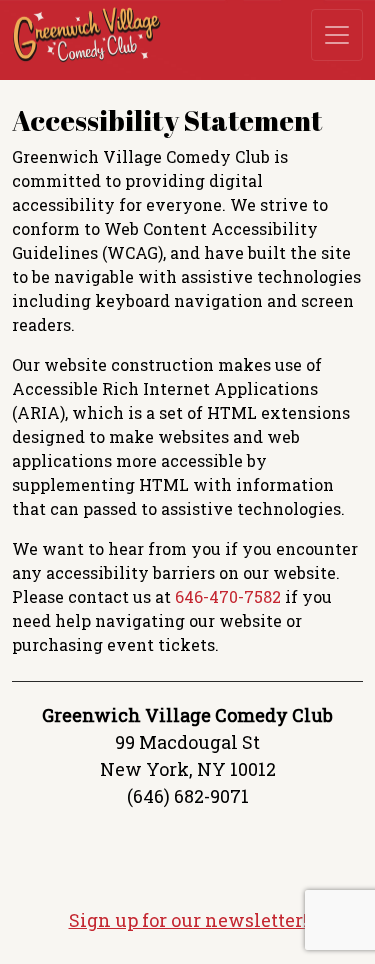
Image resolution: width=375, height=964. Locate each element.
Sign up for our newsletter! (188, 920)
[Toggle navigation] (337, 35)
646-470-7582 (228, 596)
